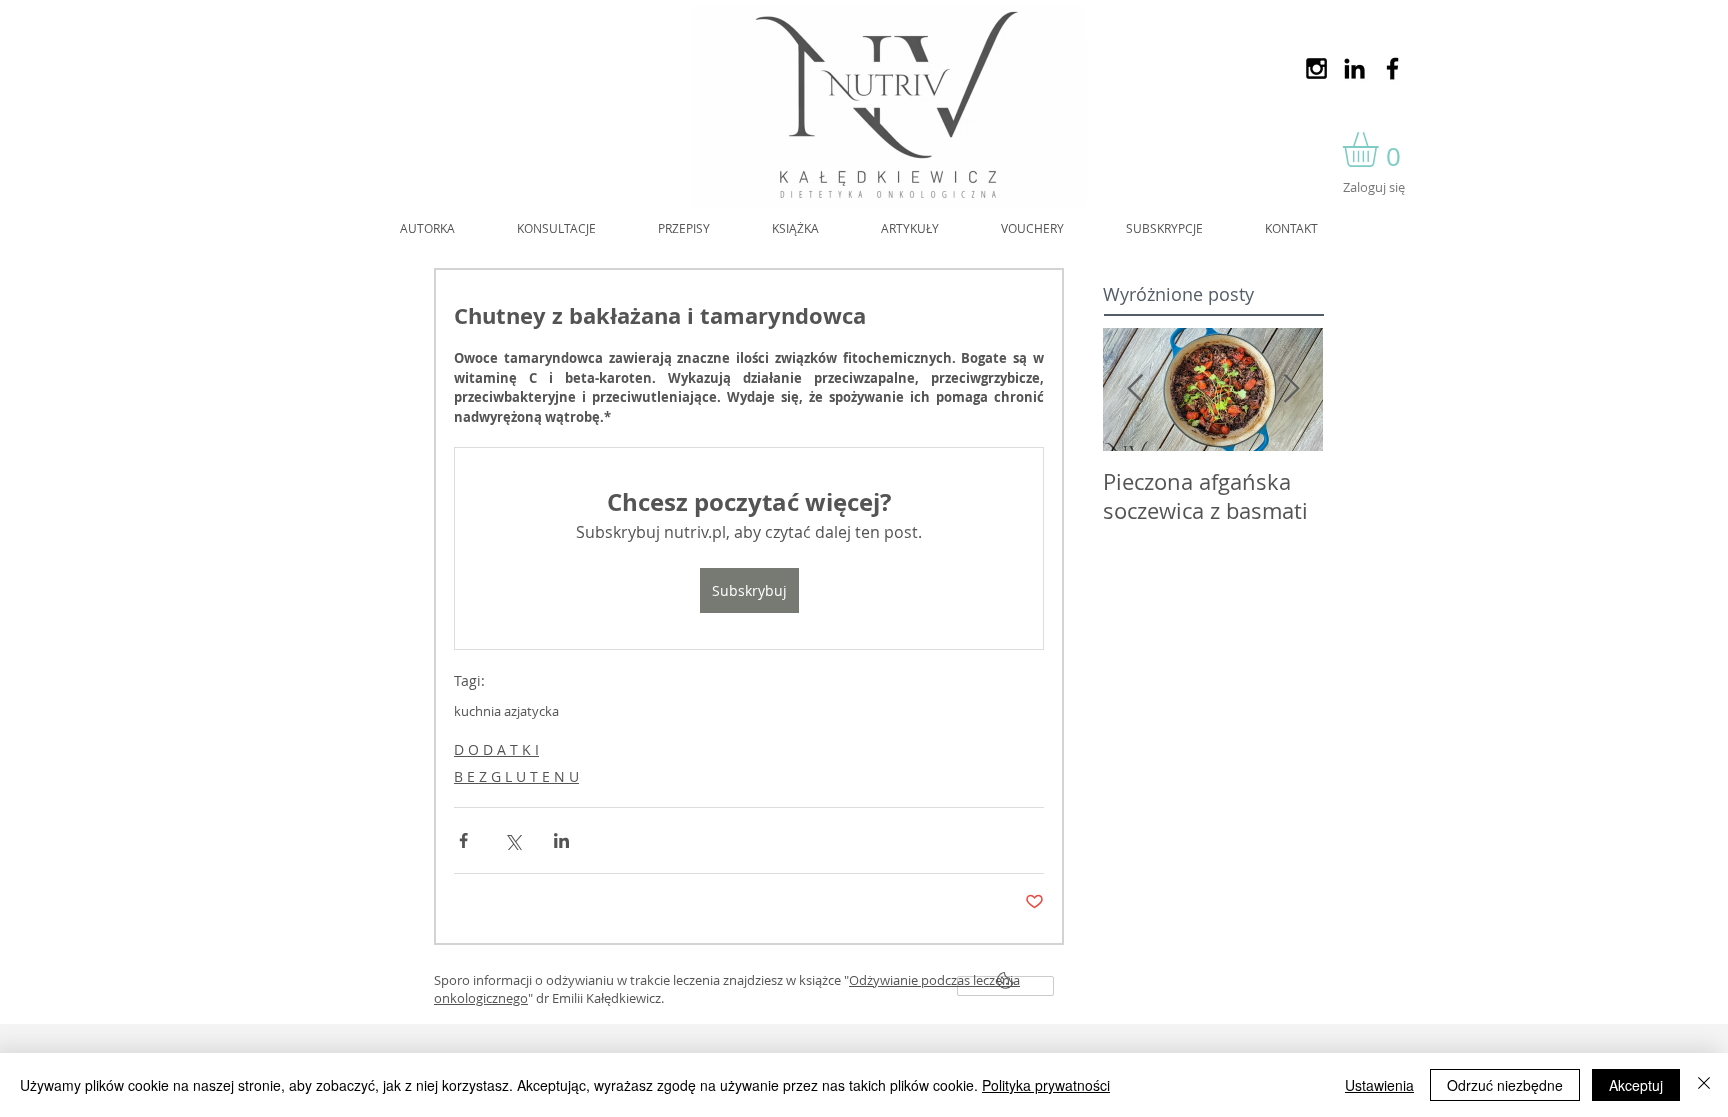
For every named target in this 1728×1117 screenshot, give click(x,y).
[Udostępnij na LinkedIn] (561, 840)
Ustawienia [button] (1379, 1085)
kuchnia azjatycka (506, 711)
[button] (1381, 149)
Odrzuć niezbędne (1505, 1085)
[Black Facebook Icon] (1392, 68)
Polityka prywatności (1046, 1085)
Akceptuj (1636, 1085)
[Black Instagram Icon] (1316, 68)
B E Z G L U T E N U (516, 776)
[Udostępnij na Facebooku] (463, 840)
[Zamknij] (1704, 1085)
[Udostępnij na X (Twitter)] (512, 840)
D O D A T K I (496, 749)
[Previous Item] (1135, 389)
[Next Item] (1291, 389)
